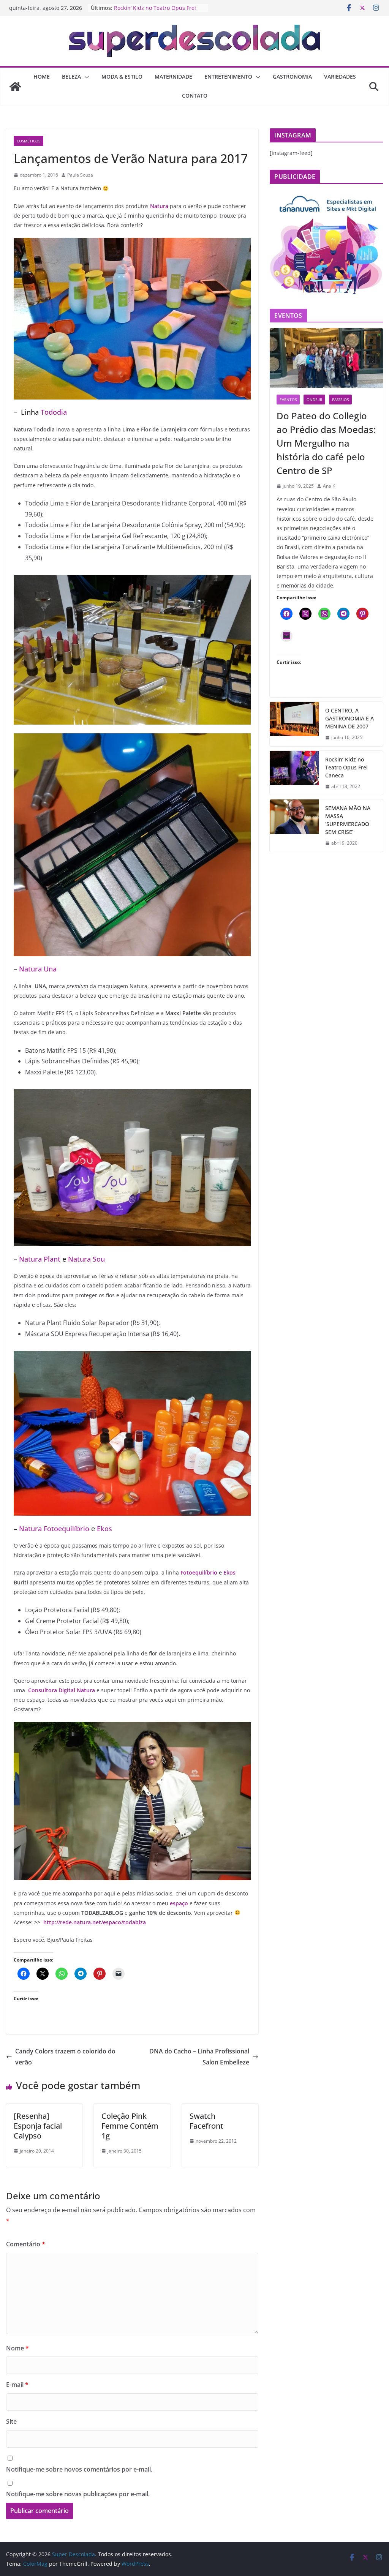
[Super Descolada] (15, 87)
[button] (85, 77)
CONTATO (195, 96)
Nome (17, 2348)
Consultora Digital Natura (62, 1690)
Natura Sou (86, 1259)
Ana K (329, 486)
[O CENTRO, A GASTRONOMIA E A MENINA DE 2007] (294, 724)
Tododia (54, 412)
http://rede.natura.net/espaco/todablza (95, 1922)
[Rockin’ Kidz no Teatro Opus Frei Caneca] (294, 773)
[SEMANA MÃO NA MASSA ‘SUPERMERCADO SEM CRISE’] (294, 826)
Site (11, 2421)
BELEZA (71, 77)
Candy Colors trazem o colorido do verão (65, 2057)
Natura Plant (40, 1259)
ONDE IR (314, 400)
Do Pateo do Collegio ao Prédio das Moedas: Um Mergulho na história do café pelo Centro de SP (326, 443)
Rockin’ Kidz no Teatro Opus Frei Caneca (346, 767)
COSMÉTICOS (28, 141)
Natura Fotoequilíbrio (54, 1529)
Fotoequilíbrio (199, 1572)
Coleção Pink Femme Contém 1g (130, 2126)
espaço (179, 1903)
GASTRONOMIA (292, 77)
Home (42, 77)
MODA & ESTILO (122, 77)
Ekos (104, 1529)
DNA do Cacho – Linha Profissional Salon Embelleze (199, 2057)
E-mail (17, 2385)
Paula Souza (80, 175)
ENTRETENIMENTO (228, 77)
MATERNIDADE (173, 77)
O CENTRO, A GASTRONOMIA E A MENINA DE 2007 (349, 718)
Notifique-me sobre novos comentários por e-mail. (79, 2469)
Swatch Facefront (206, 2121)
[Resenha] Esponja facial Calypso (38, 2126)
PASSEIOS (340, 400)
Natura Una (38, 969)
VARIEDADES (340, 77)
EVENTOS (288, 400)
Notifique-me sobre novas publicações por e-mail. (78, 2494)
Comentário (26, 2244)
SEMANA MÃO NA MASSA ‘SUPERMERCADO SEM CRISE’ (348, 820)
